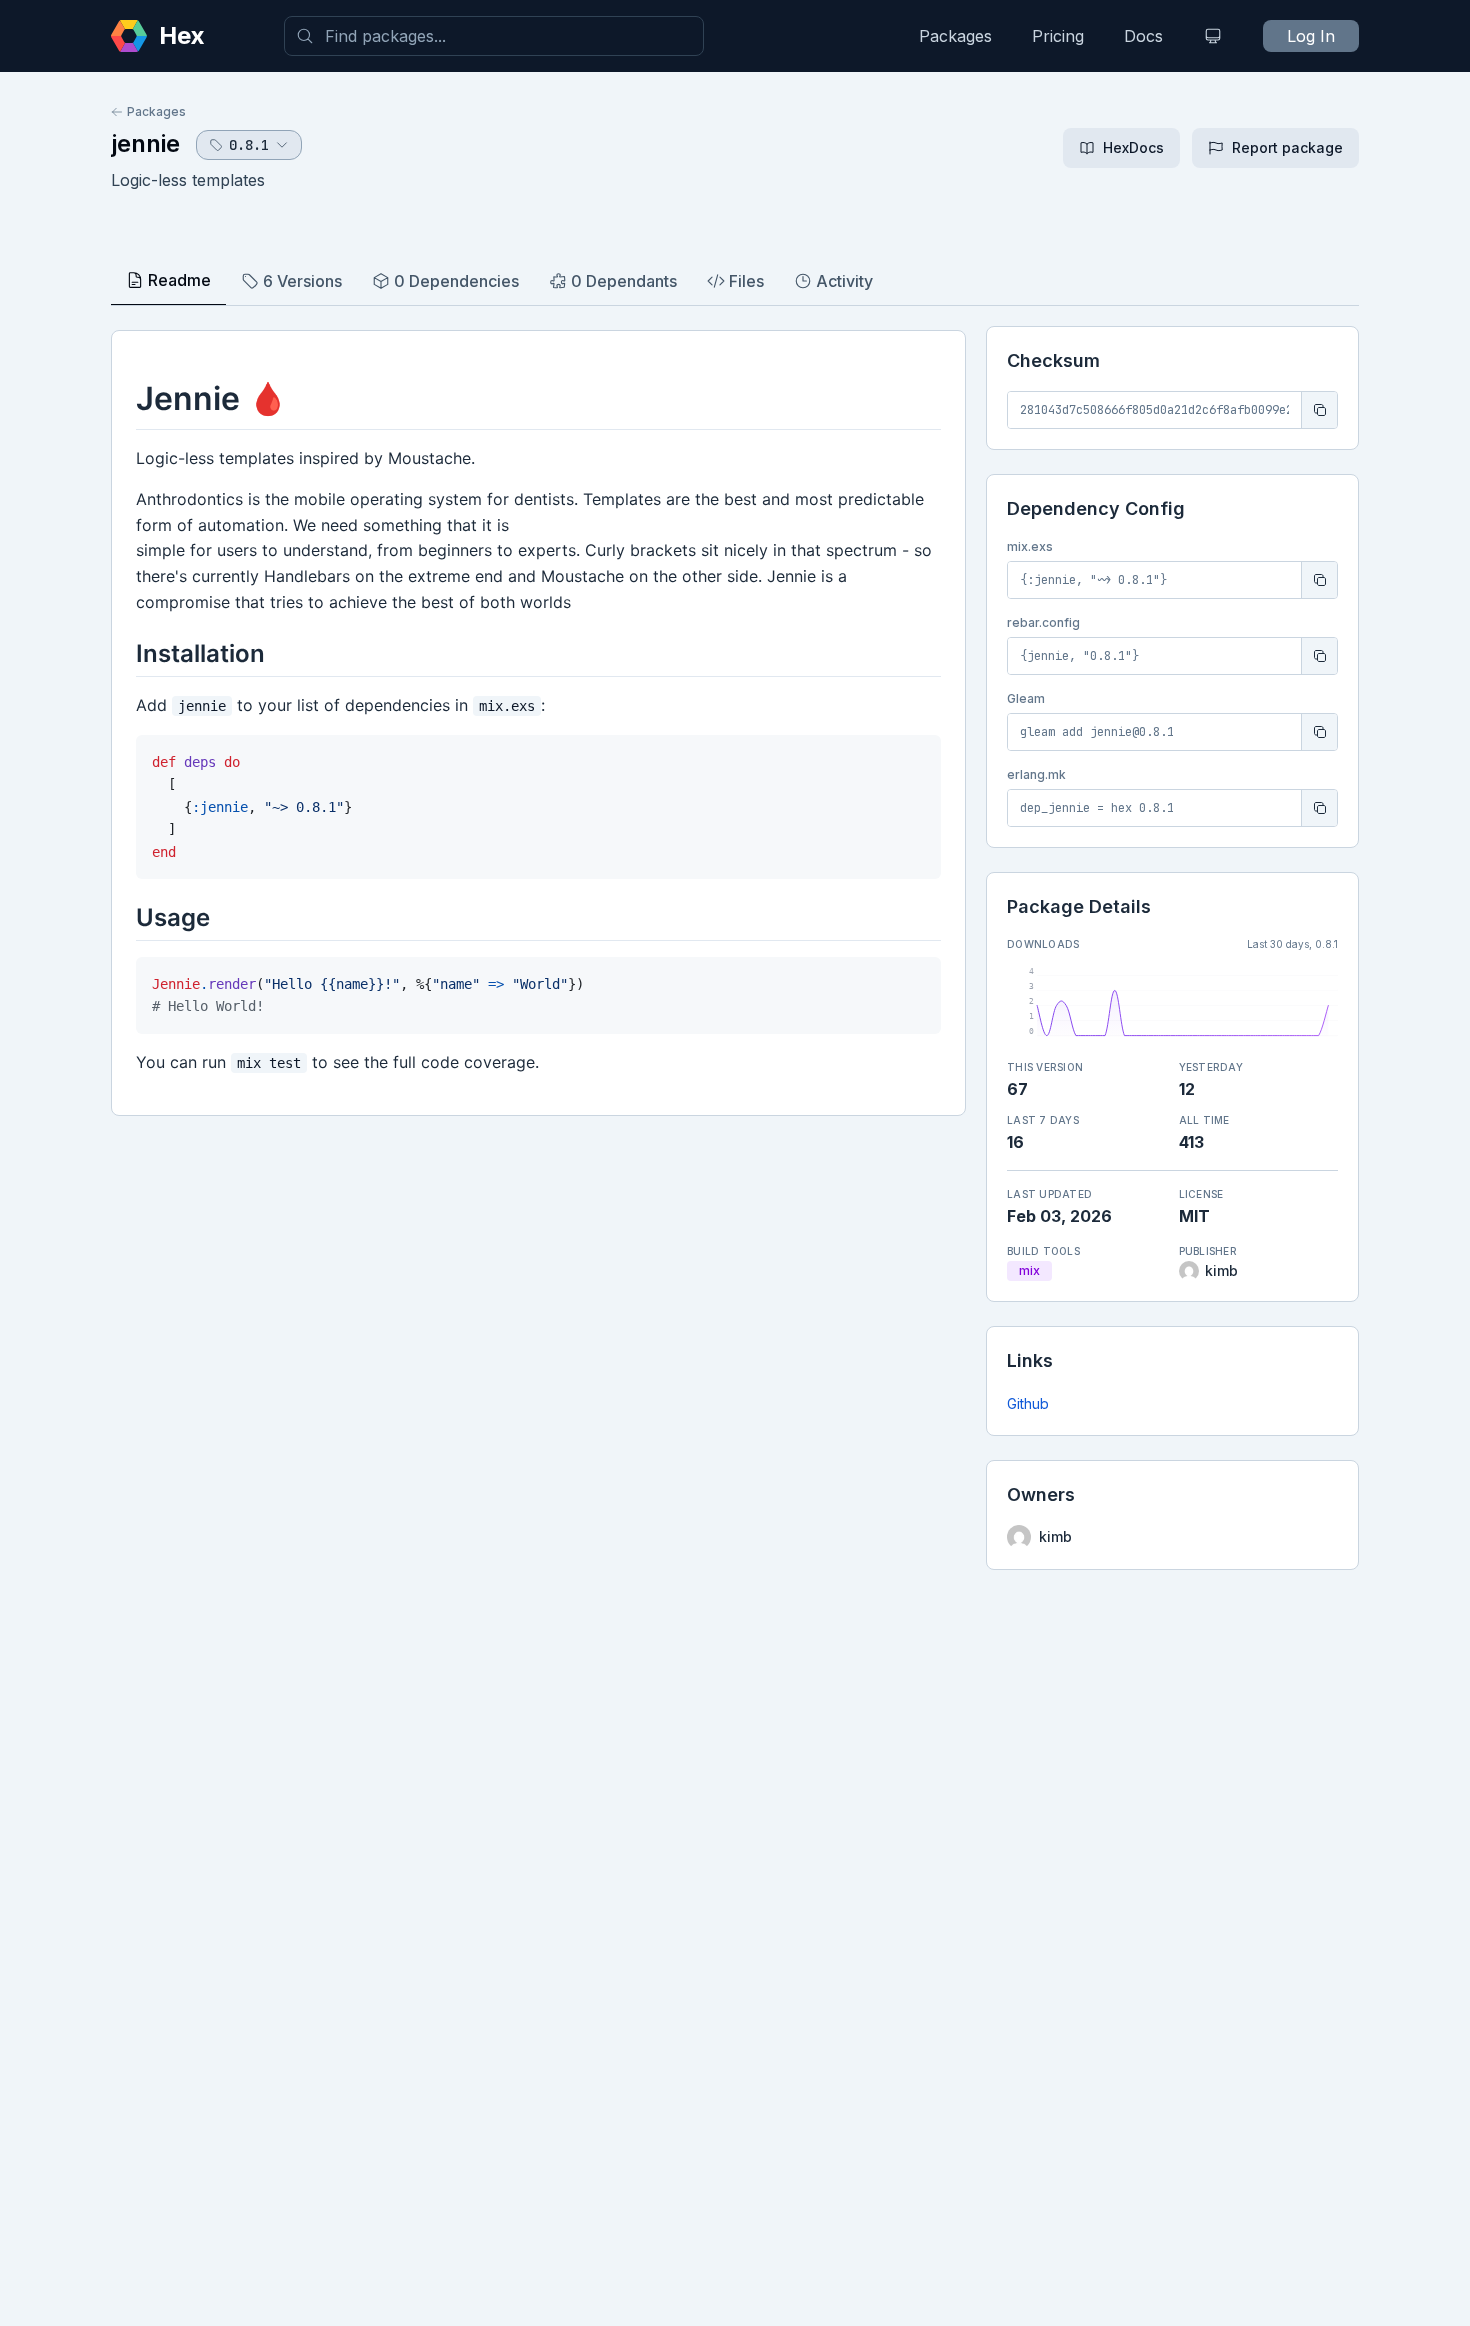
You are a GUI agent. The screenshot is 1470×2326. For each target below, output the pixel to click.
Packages (955, 36)
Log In (1311, 36)
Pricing (1058, 36)
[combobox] (494, 36)
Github (1028, 1403)
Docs (1143, 36)
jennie (145, 143)
